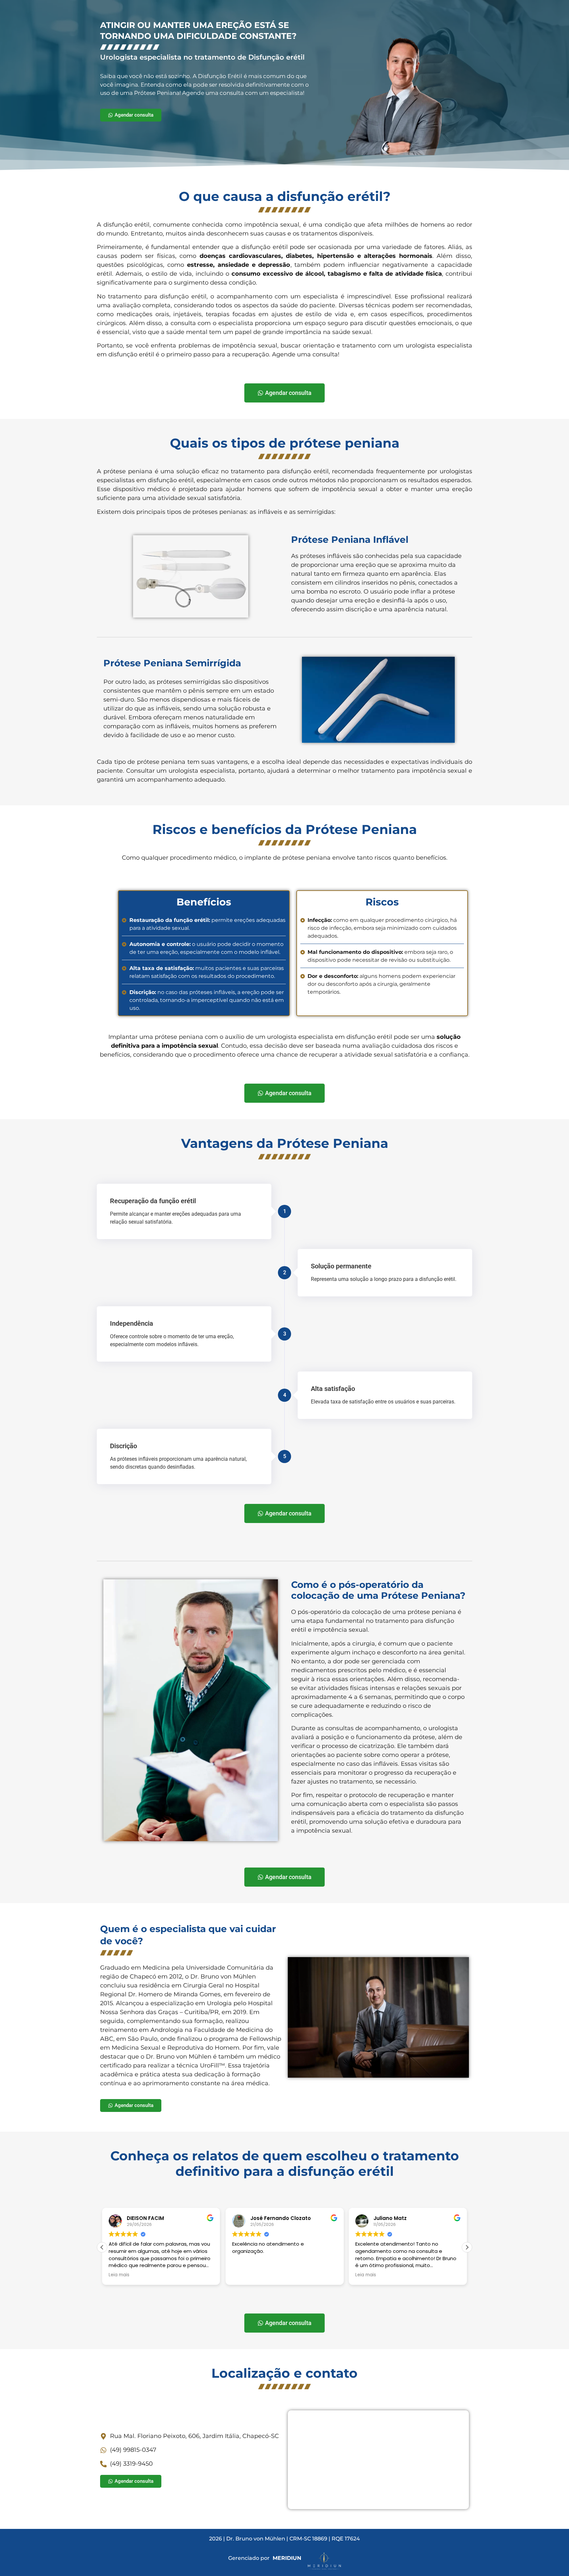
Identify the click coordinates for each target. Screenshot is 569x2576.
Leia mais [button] (119, 2275)
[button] (467, 2247)
